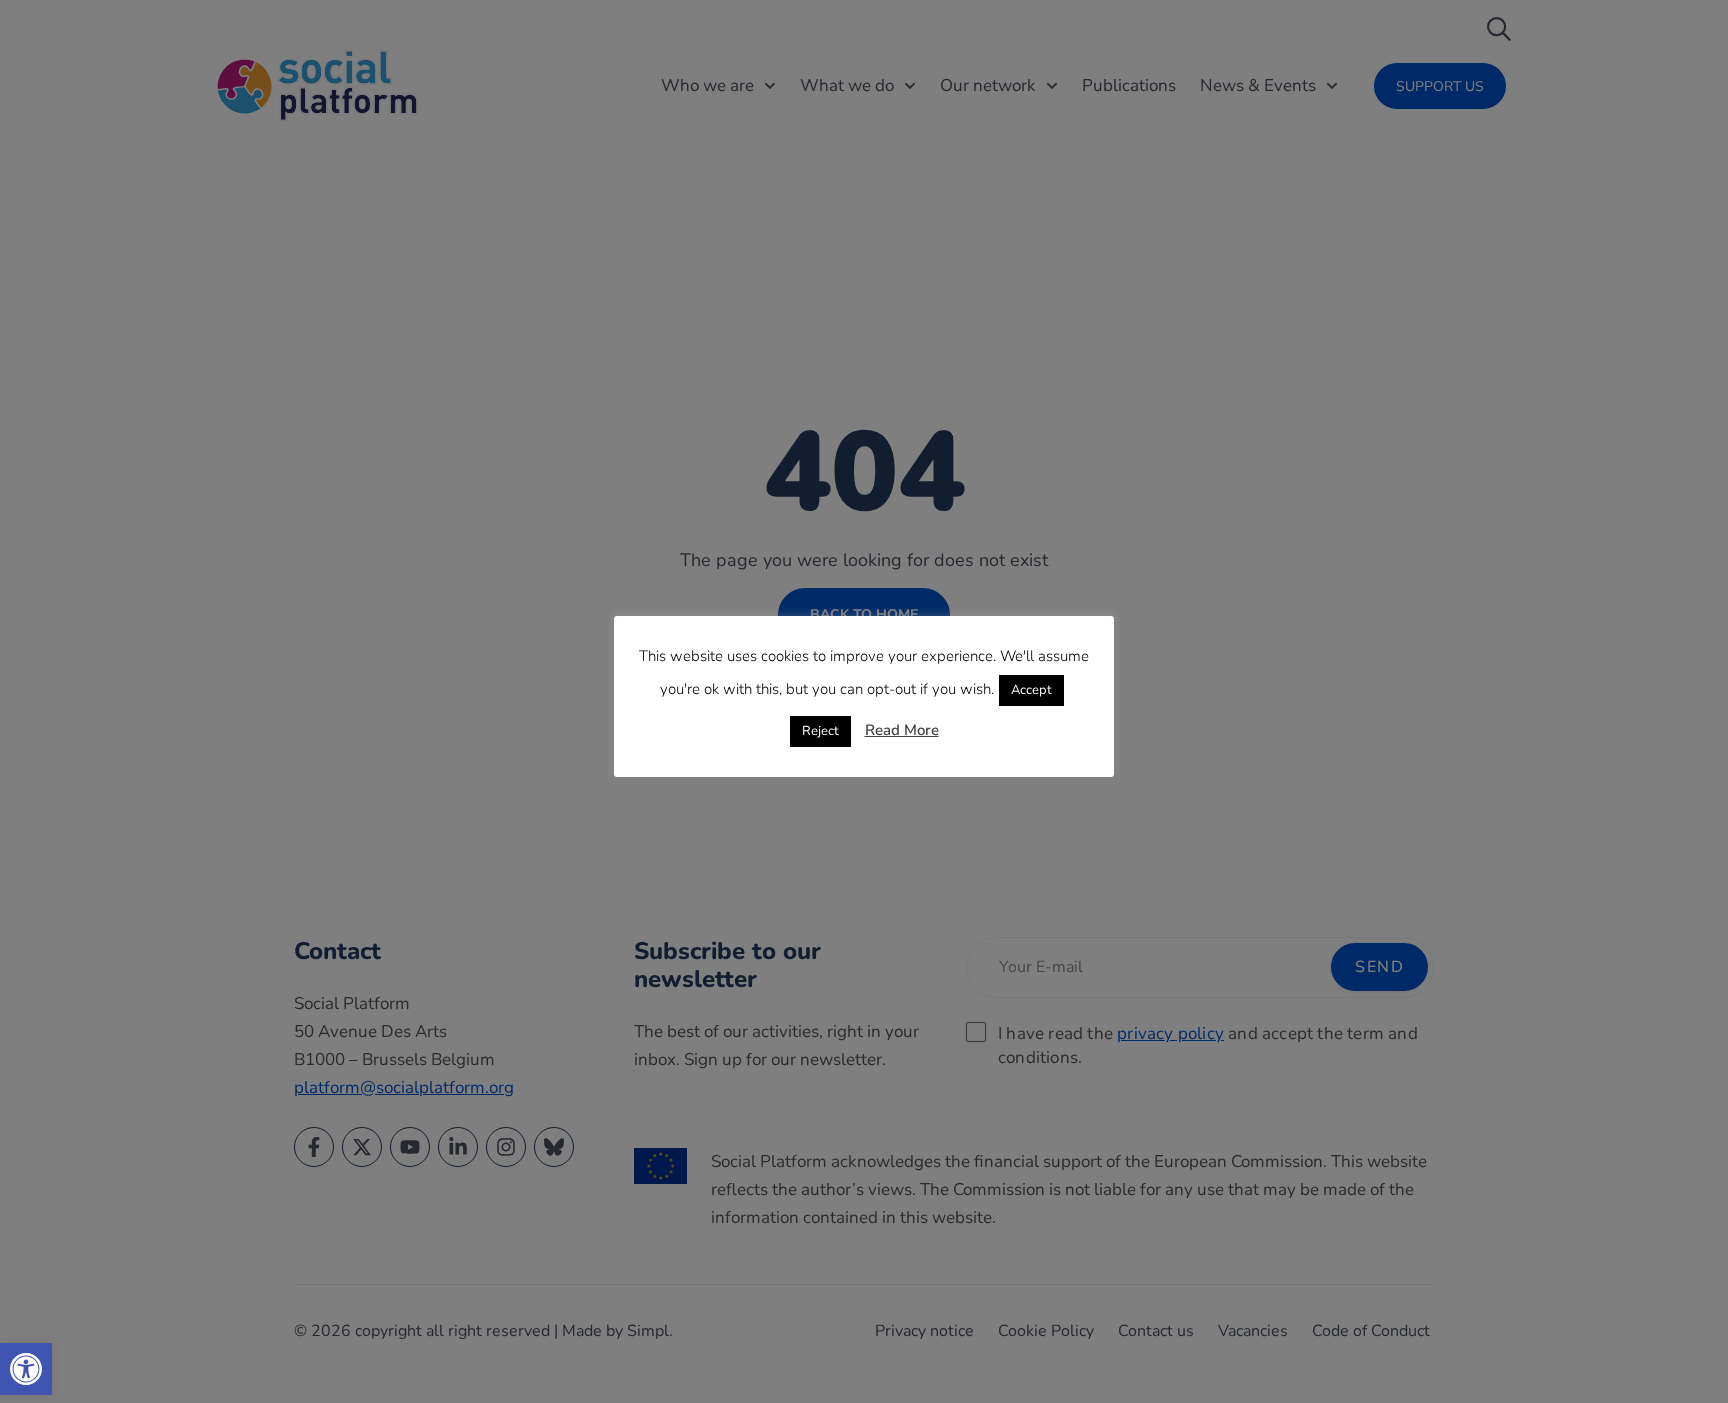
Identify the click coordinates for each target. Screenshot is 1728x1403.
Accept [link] (1031, 690)
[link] (26, 1369)
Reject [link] (820, 731)
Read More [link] (902, 730)
